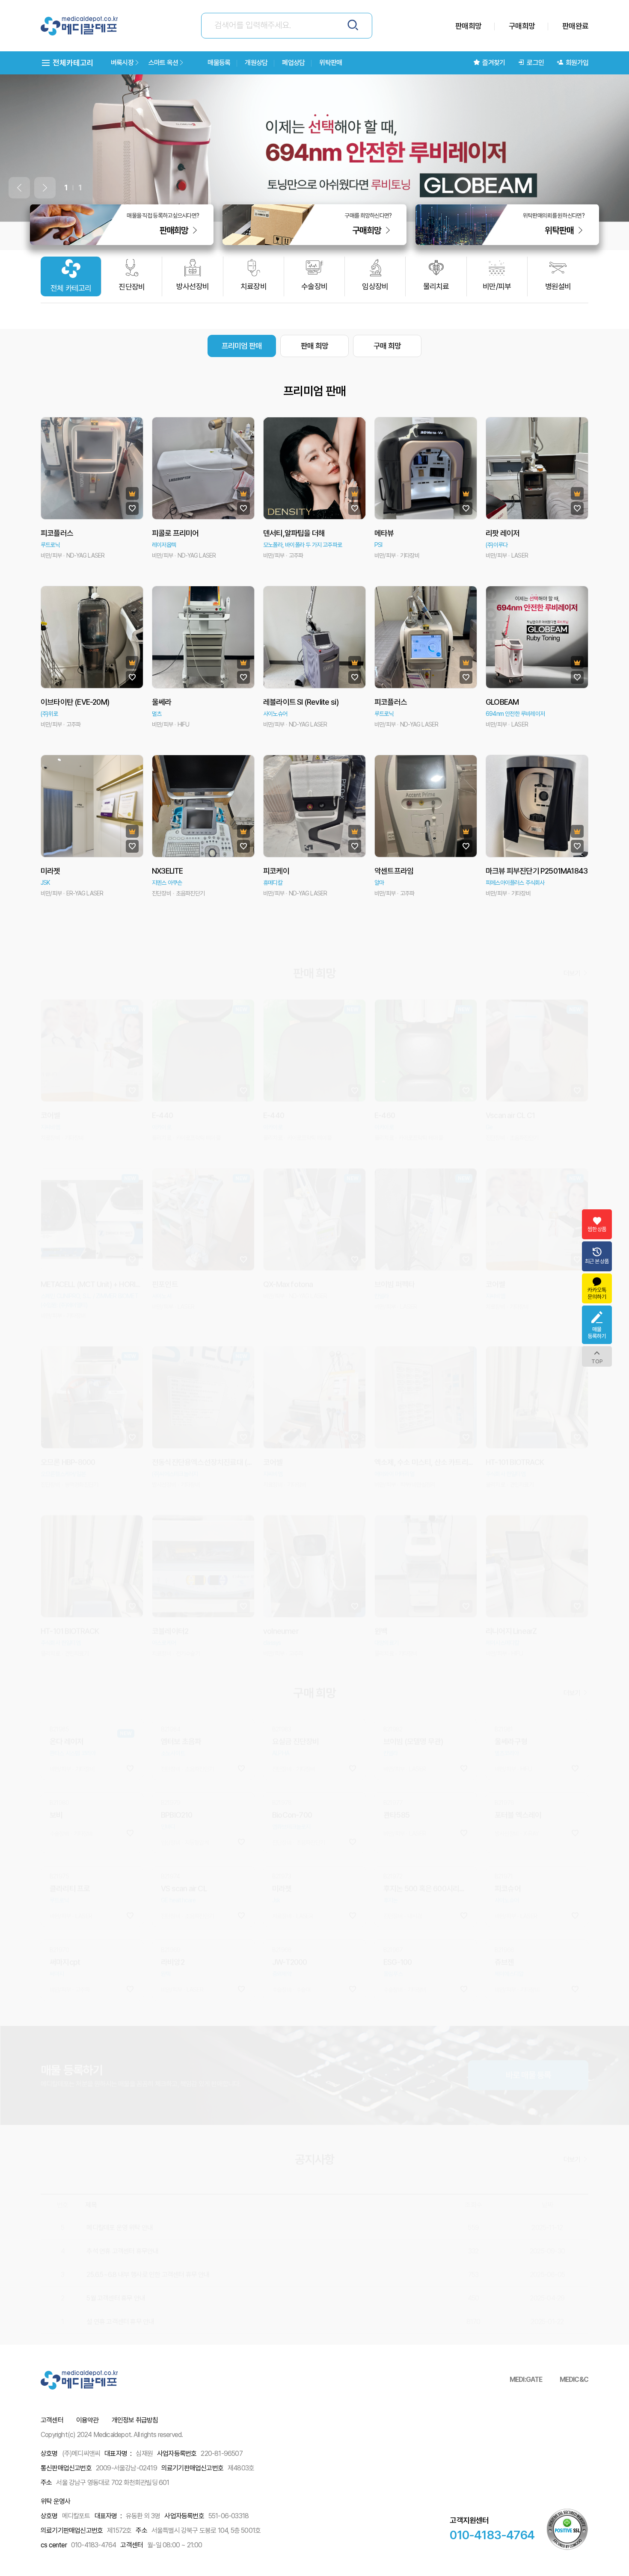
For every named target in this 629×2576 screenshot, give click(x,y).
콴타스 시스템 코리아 (73, 1713)
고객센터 (52, 2420)
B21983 (282, 1689)
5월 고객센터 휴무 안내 (116, 2258)
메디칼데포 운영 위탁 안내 (120, 2187)
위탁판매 (331, 63)
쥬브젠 (504, 1922)
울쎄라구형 (511, 1701)
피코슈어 (508, 1848)
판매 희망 (314, 346)
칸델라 (391, 1713)
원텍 (166, 1933)
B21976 (504, 1762)
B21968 (282, 1909)
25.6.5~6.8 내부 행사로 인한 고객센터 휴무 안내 (148, 2234)
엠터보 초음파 (181, 1701)
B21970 (59, 1909)
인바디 (168, 1786)
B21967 (393, 1909)
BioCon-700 (292, 1774)
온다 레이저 (67, 1701)
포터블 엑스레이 (518, 1774)
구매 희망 (387, 346)
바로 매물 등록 (528, 2035)
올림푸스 (393, 1933)
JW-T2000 (290, 1922)
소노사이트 (173, 1713)
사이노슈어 (507, 1860)
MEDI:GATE (526, 2380)
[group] (314, 148)
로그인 (535, 63)
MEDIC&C (574, 2380)
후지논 (391, 1860)
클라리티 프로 (70, 1848)
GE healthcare (178, 1860)
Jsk (276, 1860)
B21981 (504, 1689)
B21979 (171, 1762)
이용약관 (88, 2420)
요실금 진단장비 (296, 1701)
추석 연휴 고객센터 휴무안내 (122, 2211)
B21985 (59, 1689)
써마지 (57, 1933)
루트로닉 (59, 1860)
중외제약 (282, 1933)
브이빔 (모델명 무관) (413, 1701)
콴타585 (396, 1774)
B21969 (171, 1909)
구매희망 (522, 26)
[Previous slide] (19, 188)
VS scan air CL (184, 1848)
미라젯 (282, 1848)
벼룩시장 (122, 63)
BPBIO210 (177, 1774)
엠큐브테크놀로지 (291, 1786)
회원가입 (577, 63)
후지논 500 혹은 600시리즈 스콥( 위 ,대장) (426, 1848)
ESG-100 (398, 1922)
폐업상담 (293, 63)
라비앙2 (173, 1922)
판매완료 (575, 26)
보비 (56, 1774)
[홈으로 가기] (79, 26)
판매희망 (468, 26)
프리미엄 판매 (242, 346)
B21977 (393, 1762)
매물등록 (219, 63)
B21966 (504, 1909)
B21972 (393, 1836)
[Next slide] (45, 188)
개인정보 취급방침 (135, 2420)
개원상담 (256, 63)
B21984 (171, 1689)
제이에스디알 (509, 1933)
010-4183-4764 (492, 2535)
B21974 (170, 1836)
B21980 (59, 1762)
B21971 (504, 1836)
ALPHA (281, 1713)
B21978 (282, 1762)
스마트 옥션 (163, 63)
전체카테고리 (72, 63)
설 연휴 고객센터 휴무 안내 (120, 2281)
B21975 (59, 1836)
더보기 (573, 933)
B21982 (393, 1689)
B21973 (282, 1836)
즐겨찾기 (494, 63)
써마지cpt (65, 1922)
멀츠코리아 (507, 1713)
